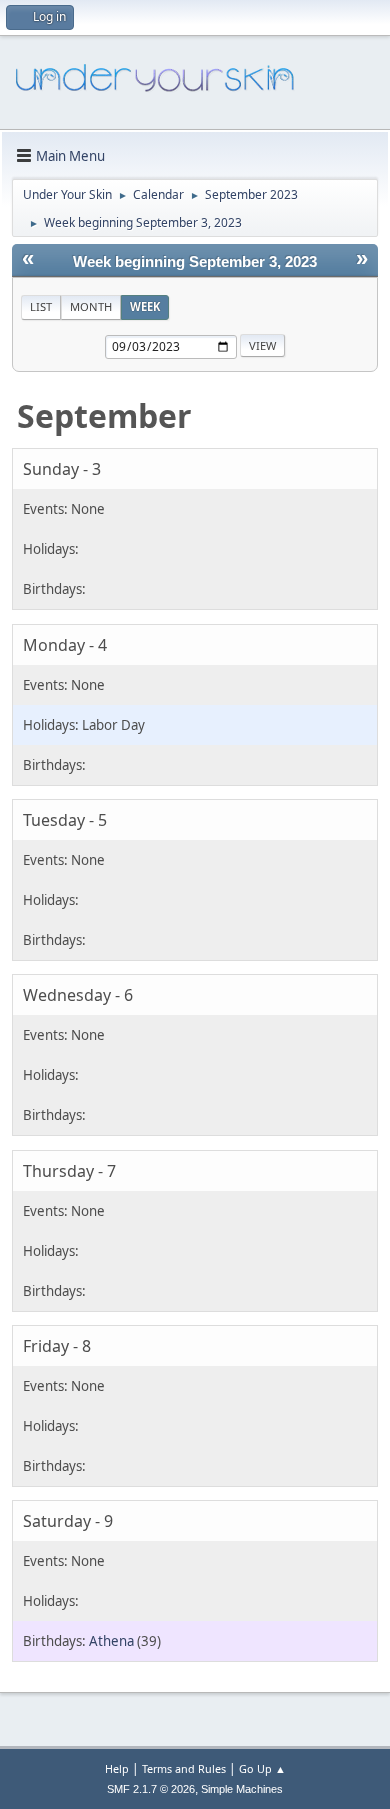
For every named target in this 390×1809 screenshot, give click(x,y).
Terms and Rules (184, 1768)
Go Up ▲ (262, 1768)
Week (145, 306)
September (104, 415)
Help (117, 1768)
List (41, 306)
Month (91, 306)
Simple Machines (242, 1789)
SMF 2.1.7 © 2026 (151, 1789)
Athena (111, 1641)
